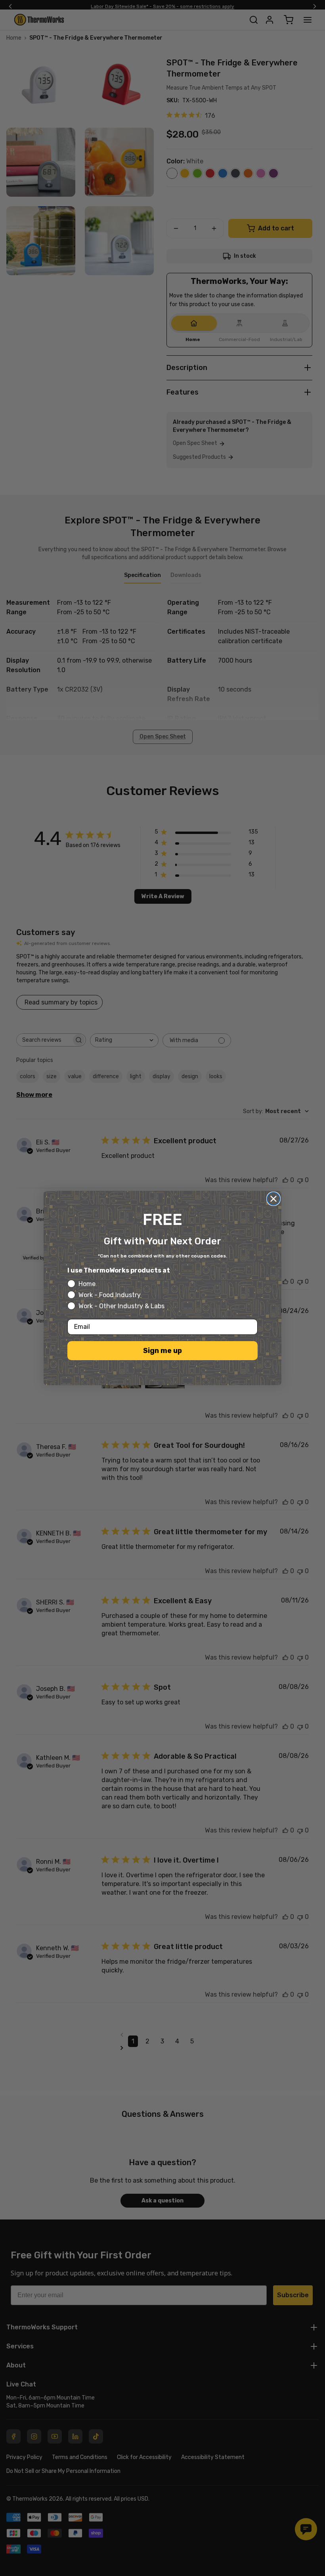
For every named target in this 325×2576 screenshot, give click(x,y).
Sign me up (162, 1351)
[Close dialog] (273, 1199)
